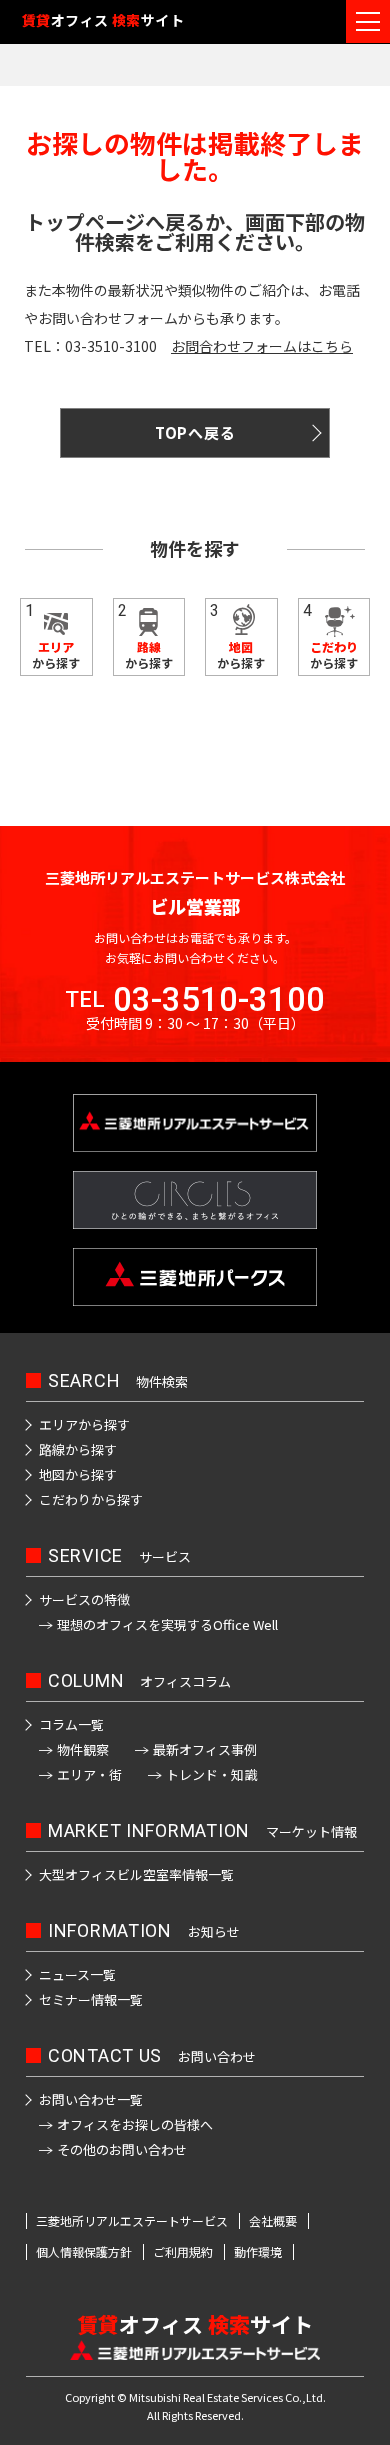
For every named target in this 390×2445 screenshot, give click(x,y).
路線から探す (78, 1449)
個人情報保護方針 (84, 2252)
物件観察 (83, 1749)
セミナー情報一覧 (91, 1999)
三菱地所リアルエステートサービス (132, 2221)
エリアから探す (84, 1424)
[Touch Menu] (368, 21)
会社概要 (273, 2221)
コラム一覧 (71, 1724)
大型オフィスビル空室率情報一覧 (136, 1874)
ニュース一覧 (77, 1974)
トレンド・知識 (211, 1774)
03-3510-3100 (219, 999)
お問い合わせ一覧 (91, 2099)
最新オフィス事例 (205, 1749)
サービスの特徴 (84, 1599)
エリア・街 (89, 1774)
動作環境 (258, 2252)
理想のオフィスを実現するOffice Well (167, 1624)
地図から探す (78, 1474)
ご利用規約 (183, 2252)
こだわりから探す (91, 1499)
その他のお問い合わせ (122, 2149)
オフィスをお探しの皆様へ (135, 2124)
